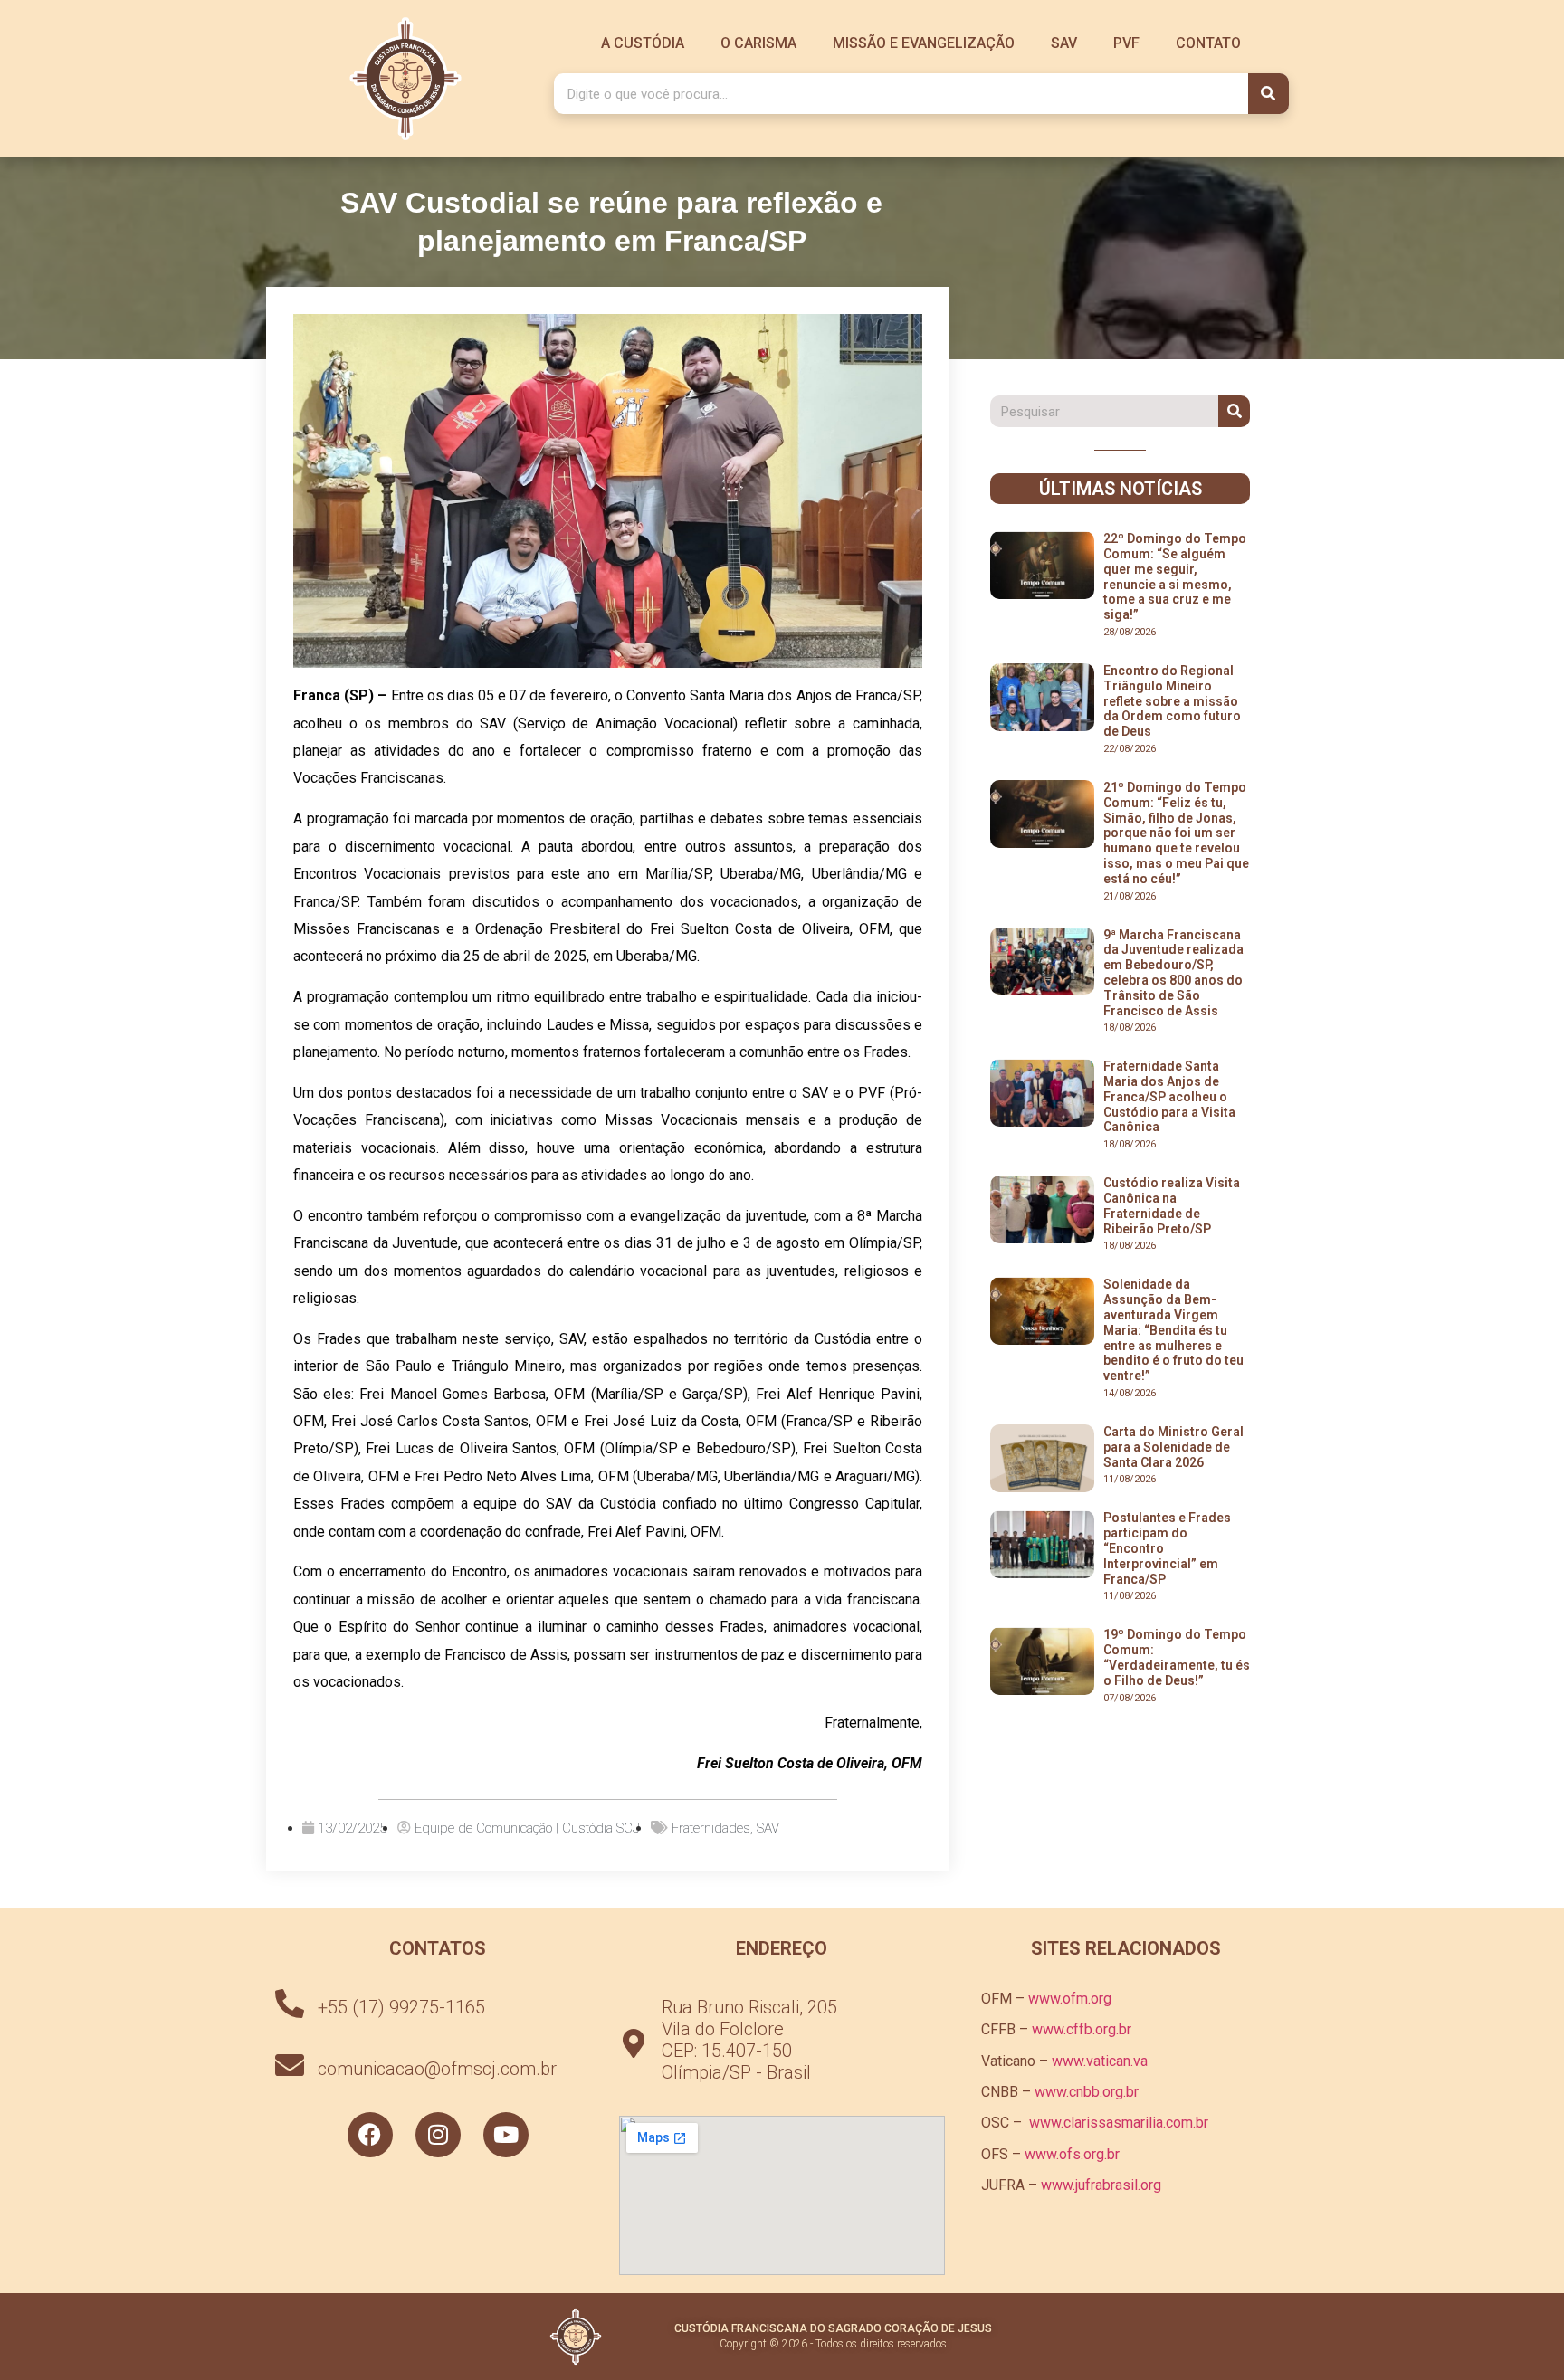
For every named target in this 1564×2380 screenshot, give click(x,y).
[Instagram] (438, 2135)
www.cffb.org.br (1082, 2029)
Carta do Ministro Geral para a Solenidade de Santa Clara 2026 (1173, 1447)
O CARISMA (758, 43)
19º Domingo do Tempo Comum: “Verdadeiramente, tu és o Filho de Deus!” (1177, 1657)
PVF (1126, 43)
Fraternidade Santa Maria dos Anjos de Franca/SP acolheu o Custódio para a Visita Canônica (1169, 1096)
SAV (1064, 43)
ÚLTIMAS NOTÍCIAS (1121, 489)
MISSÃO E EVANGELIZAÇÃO (924, 43)
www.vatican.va (1100, 2061)
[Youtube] (506, 2135)
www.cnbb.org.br (1087, 2092)
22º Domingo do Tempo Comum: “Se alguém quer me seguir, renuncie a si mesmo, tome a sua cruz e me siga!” (1175, 576)
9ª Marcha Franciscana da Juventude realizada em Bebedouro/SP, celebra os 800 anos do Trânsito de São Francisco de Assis (1173, 973)
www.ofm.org (1070, 1999)
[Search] (1268, 94)
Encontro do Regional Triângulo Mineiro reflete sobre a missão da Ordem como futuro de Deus (1172, 701)
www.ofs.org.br (1072, 2154)
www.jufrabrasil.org (1101, 2185)
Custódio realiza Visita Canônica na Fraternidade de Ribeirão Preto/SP (1172, 1205)
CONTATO (1208, 43)
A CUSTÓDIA (643, 43)
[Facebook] (370, 2135)
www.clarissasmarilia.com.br (1119, 2123)
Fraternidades (711, 1828)
